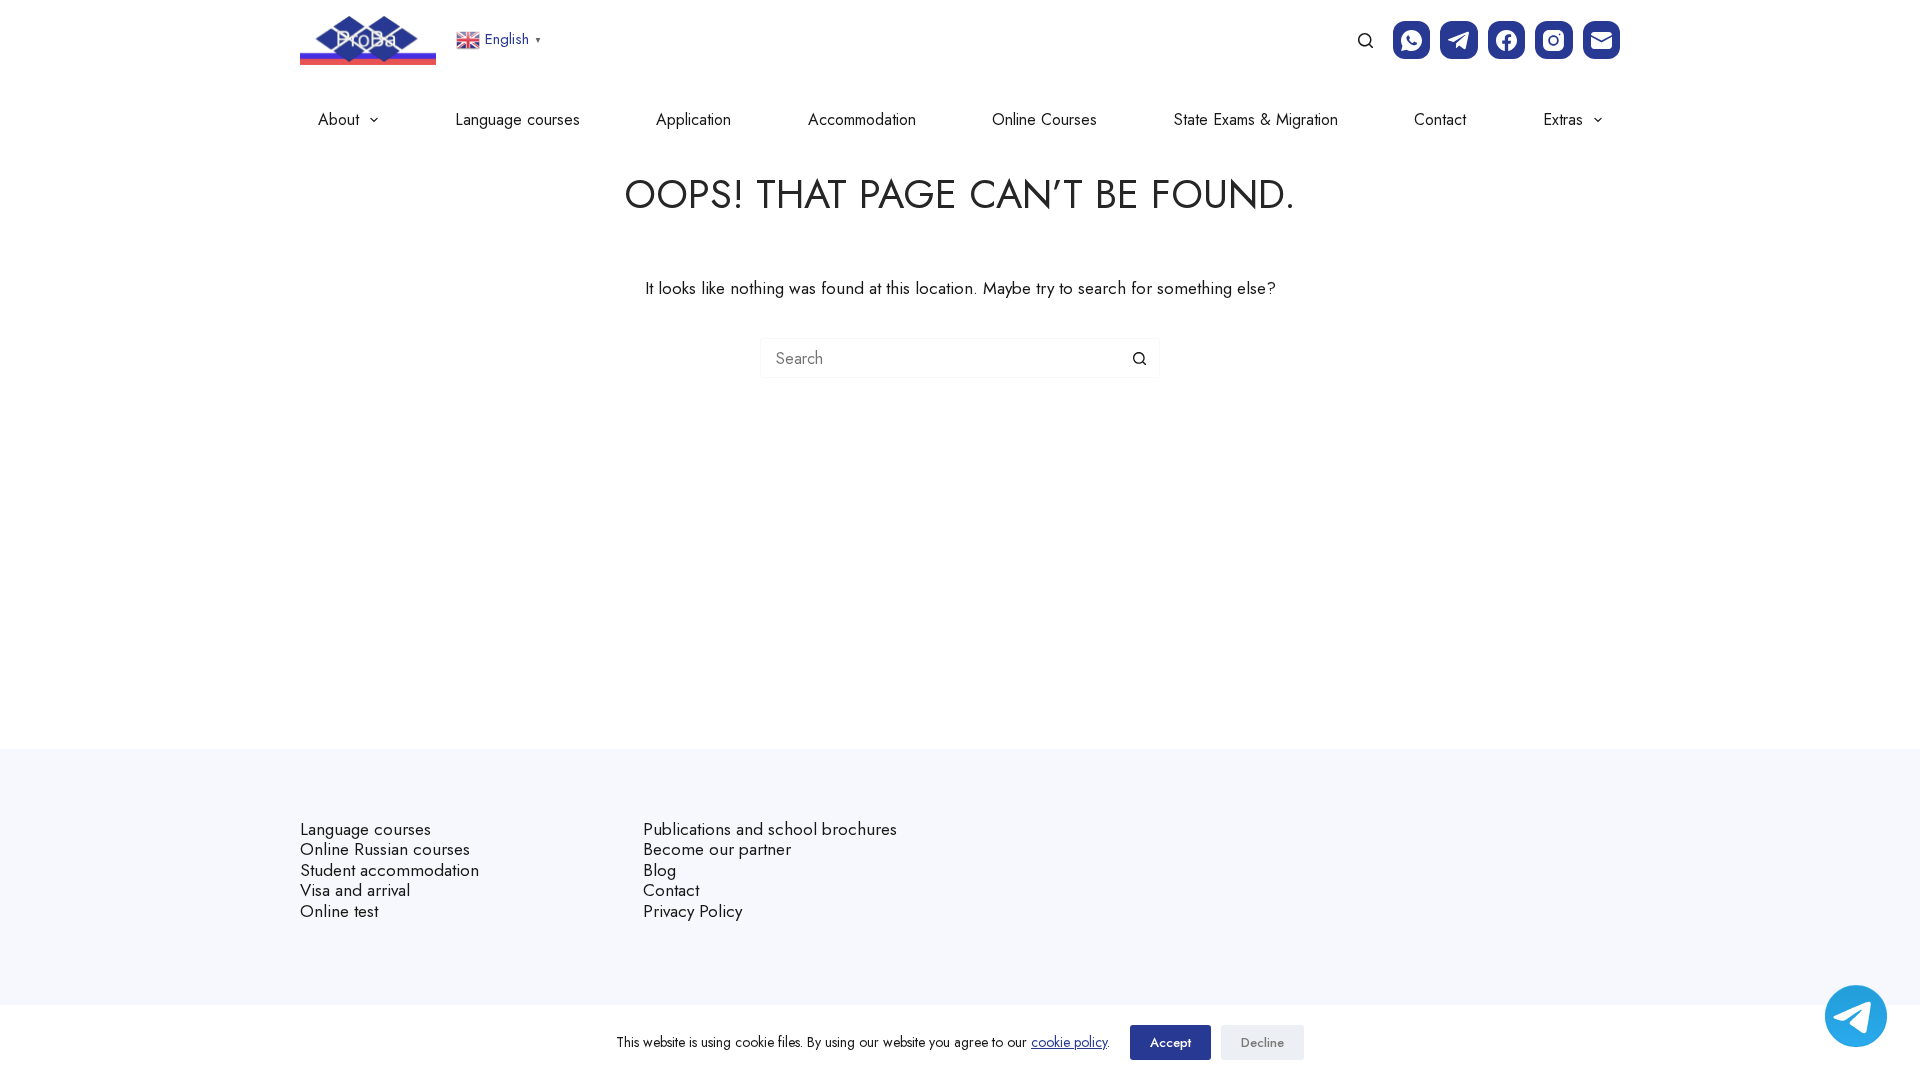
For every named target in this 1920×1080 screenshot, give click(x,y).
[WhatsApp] (1412, 40)
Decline (1262, 1042)
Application (693, 119)
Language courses (517, 119)
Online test (339, 911)
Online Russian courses (385, 849)
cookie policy (1069, 1042)
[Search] (1365, 40)
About (338, 119)
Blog (659, 870)
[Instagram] (1554, 40)
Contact (1440, 119)
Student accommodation (389, 870)
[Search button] (1140, 358)
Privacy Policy (692, 911)
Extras (1563, 119)
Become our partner (717, 849)
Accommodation (862, 119)
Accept (1170, 1042)
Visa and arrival (355, 890)
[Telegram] (1459, 40)
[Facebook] (1507, 40)
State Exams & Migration (1256, 119)
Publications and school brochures (770, 829)
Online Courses (1044, 119)
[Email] (1602, 40)
